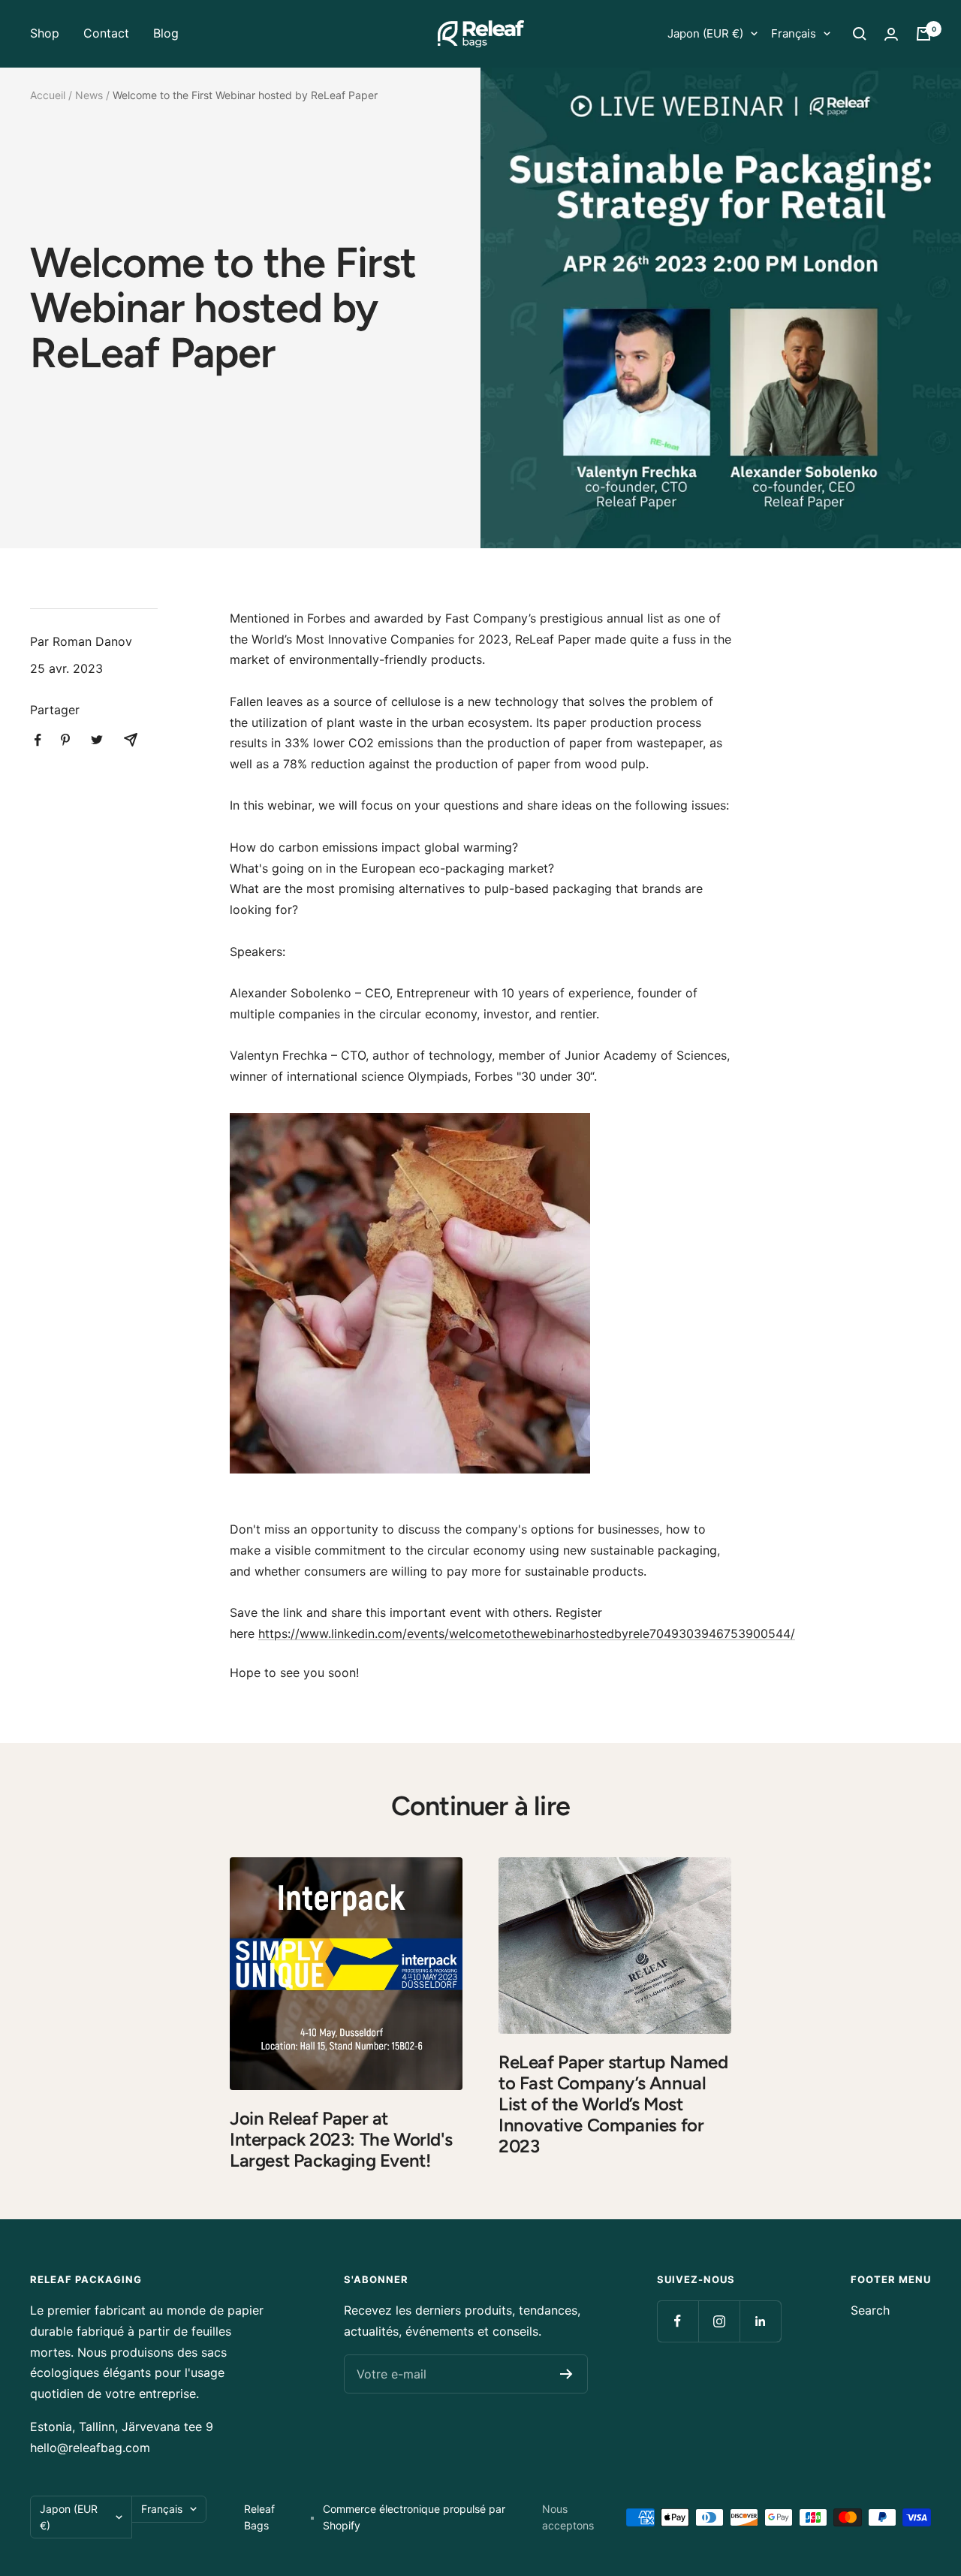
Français (794, 33)
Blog (166, 33)
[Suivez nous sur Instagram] (719, 2321)
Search (870, 2310)
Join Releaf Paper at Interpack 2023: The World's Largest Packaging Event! (341, 2139)
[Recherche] (860, 34)
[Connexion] (891, 34)
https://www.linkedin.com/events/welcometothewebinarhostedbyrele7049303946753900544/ (527, 1633)
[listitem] (38, 740)
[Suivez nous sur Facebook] (678, 2321)
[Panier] (923, 34)
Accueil (48, 95)
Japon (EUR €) (705, 33)
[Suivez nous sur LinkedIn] (760, 2321)
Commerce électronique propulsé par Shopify (414, 2517)
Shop (45, 33)
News (89, 95)
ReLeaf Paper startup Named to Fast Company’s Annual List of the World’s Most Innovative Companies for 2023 (613, 2104)
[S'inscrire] (566, 2374)
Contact (106, 33)
